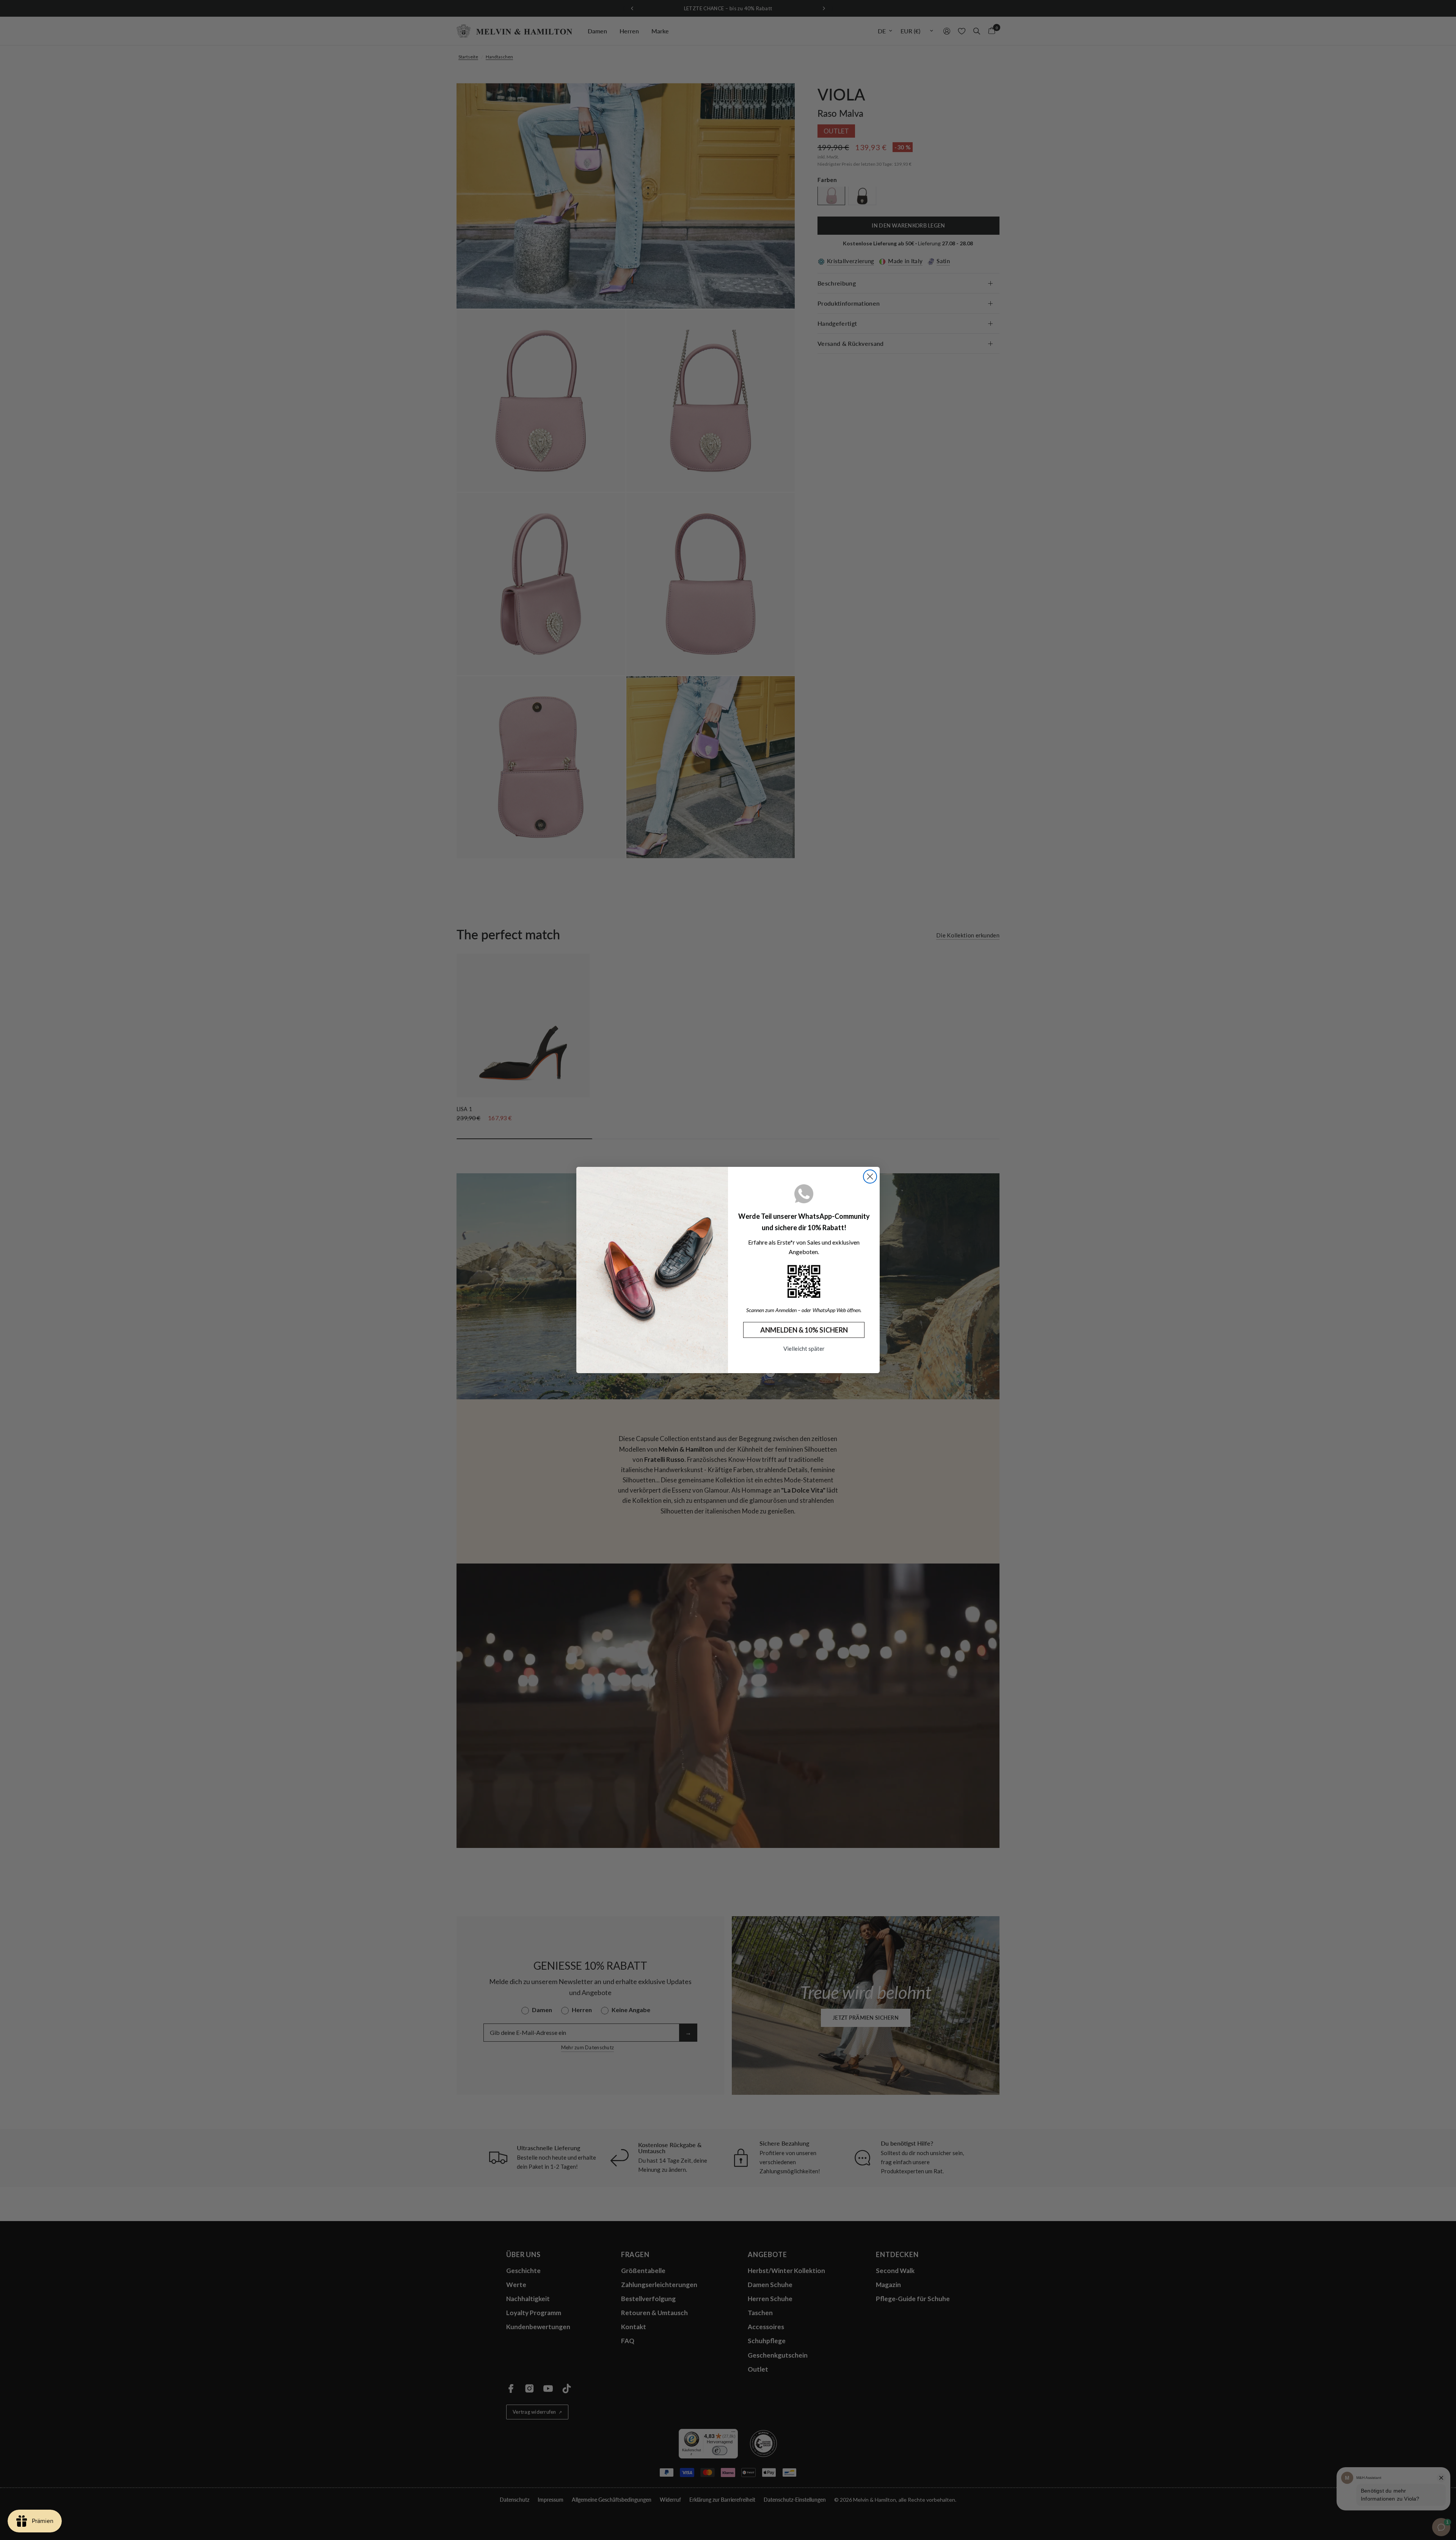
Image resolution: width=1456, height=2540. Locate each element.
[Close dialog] (870, 1177)
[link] (804, 1281)
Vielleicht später (804, 1348)
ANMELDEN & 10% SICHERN (804, 1330)
